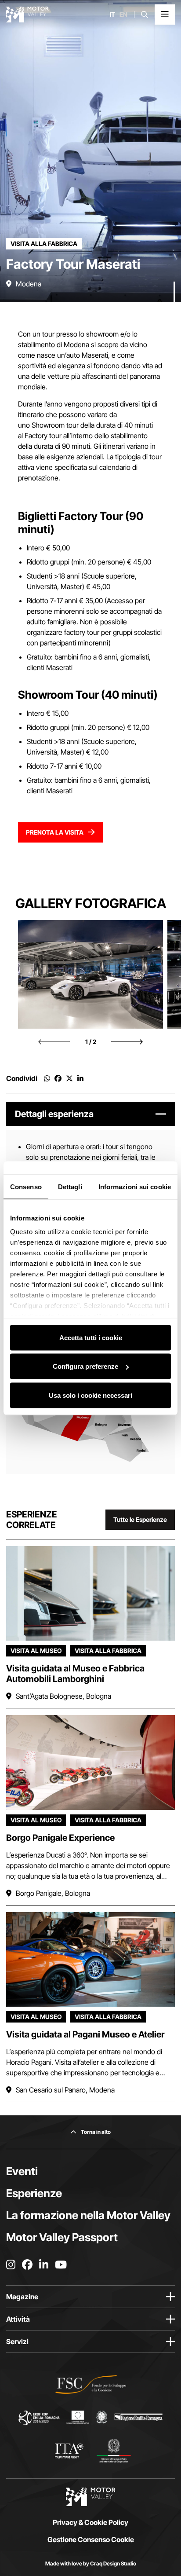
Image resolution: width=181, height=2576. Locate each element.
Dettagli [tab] (70, 1186)
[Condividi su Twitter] (69, 1078)
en (123, 15)
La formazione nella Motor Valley (88, 2215)
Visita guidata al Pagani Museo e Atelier (85, 2034)
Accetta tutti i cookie (91, 1337)
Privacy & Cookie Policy (90, 2522)
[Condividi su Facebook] (58, 1078)
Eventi (22, 2171)
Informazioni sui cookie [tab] (135, 1186)
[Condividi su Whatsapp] (47, 1078)
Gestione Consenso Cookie (91, 2539)
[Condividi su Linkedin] (80, 1078)
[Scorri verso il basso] (174, 285)
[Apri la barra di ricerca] (145, 15)
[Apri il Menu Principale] (165, 15)
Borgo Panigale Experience (60, 1838)
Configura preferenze (85, 1366)
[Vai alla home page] (27, 15)
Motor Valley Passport (62, 2237)
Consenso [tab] (26, 1186)
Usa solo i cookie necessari (90, 1395)
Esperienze (34, 2193)
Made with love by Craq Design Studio (91, 2563)
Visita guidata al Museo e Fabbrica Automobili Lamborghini (75, 1674)
